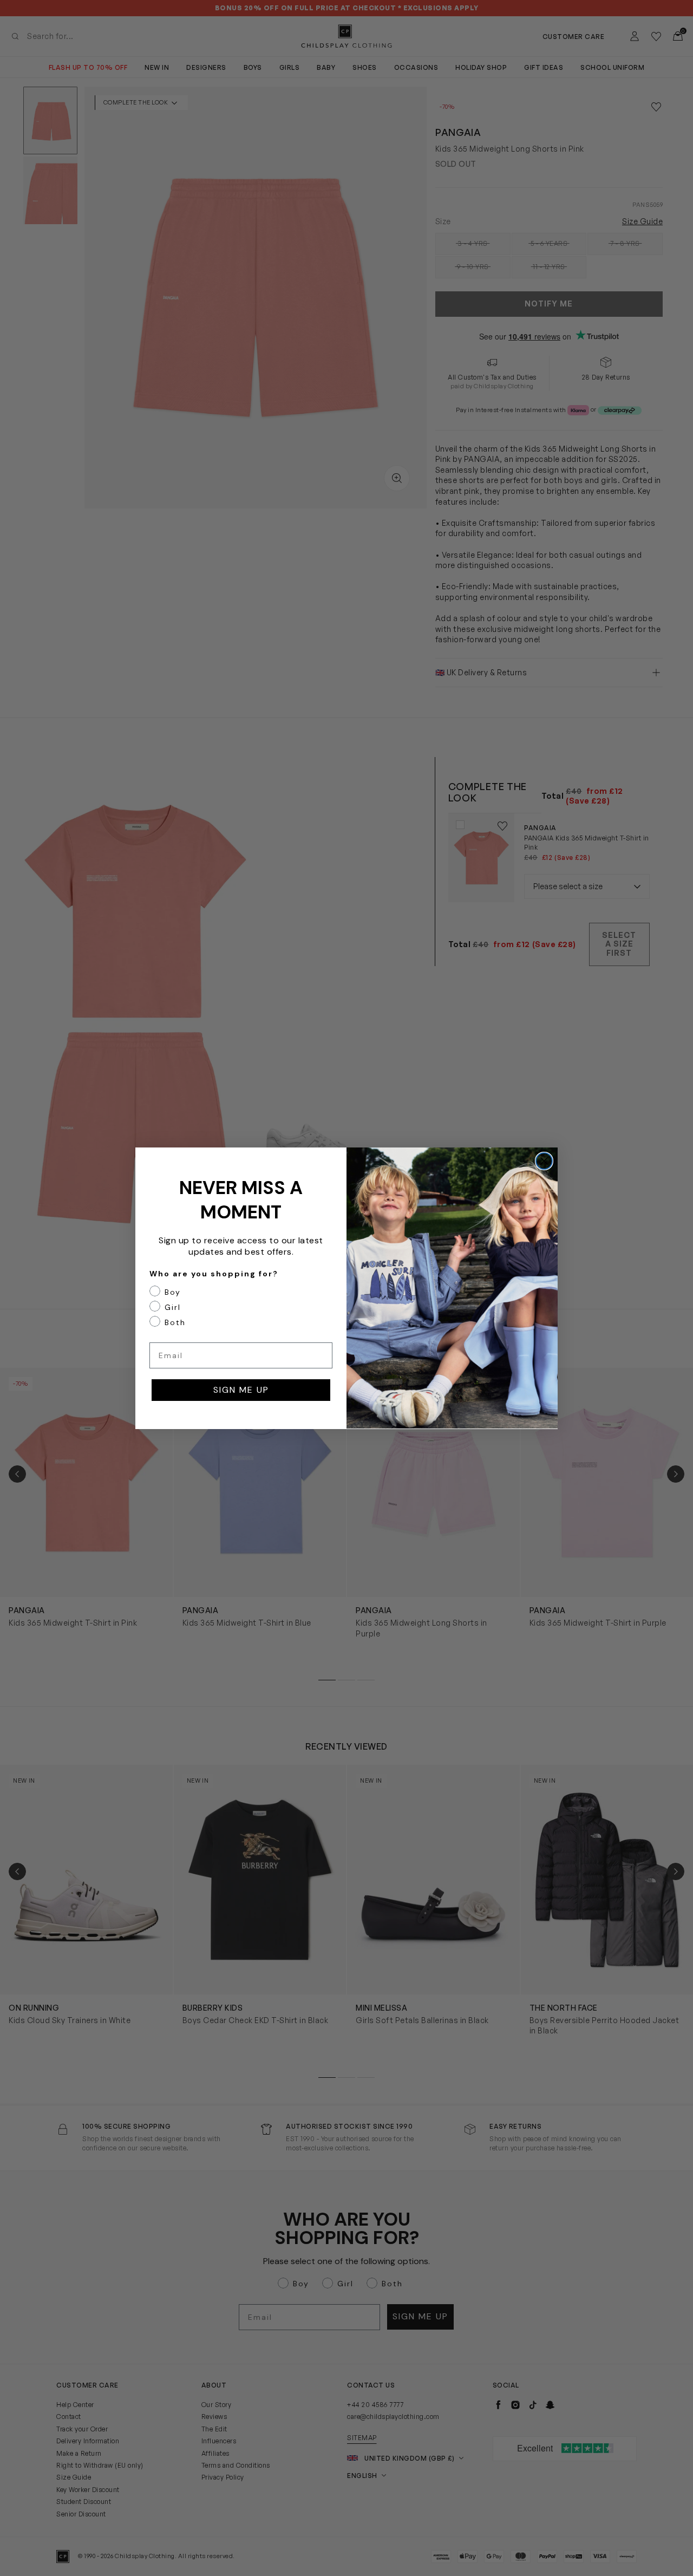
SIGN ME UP (241, 1389)
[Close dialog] (544, 1161)
